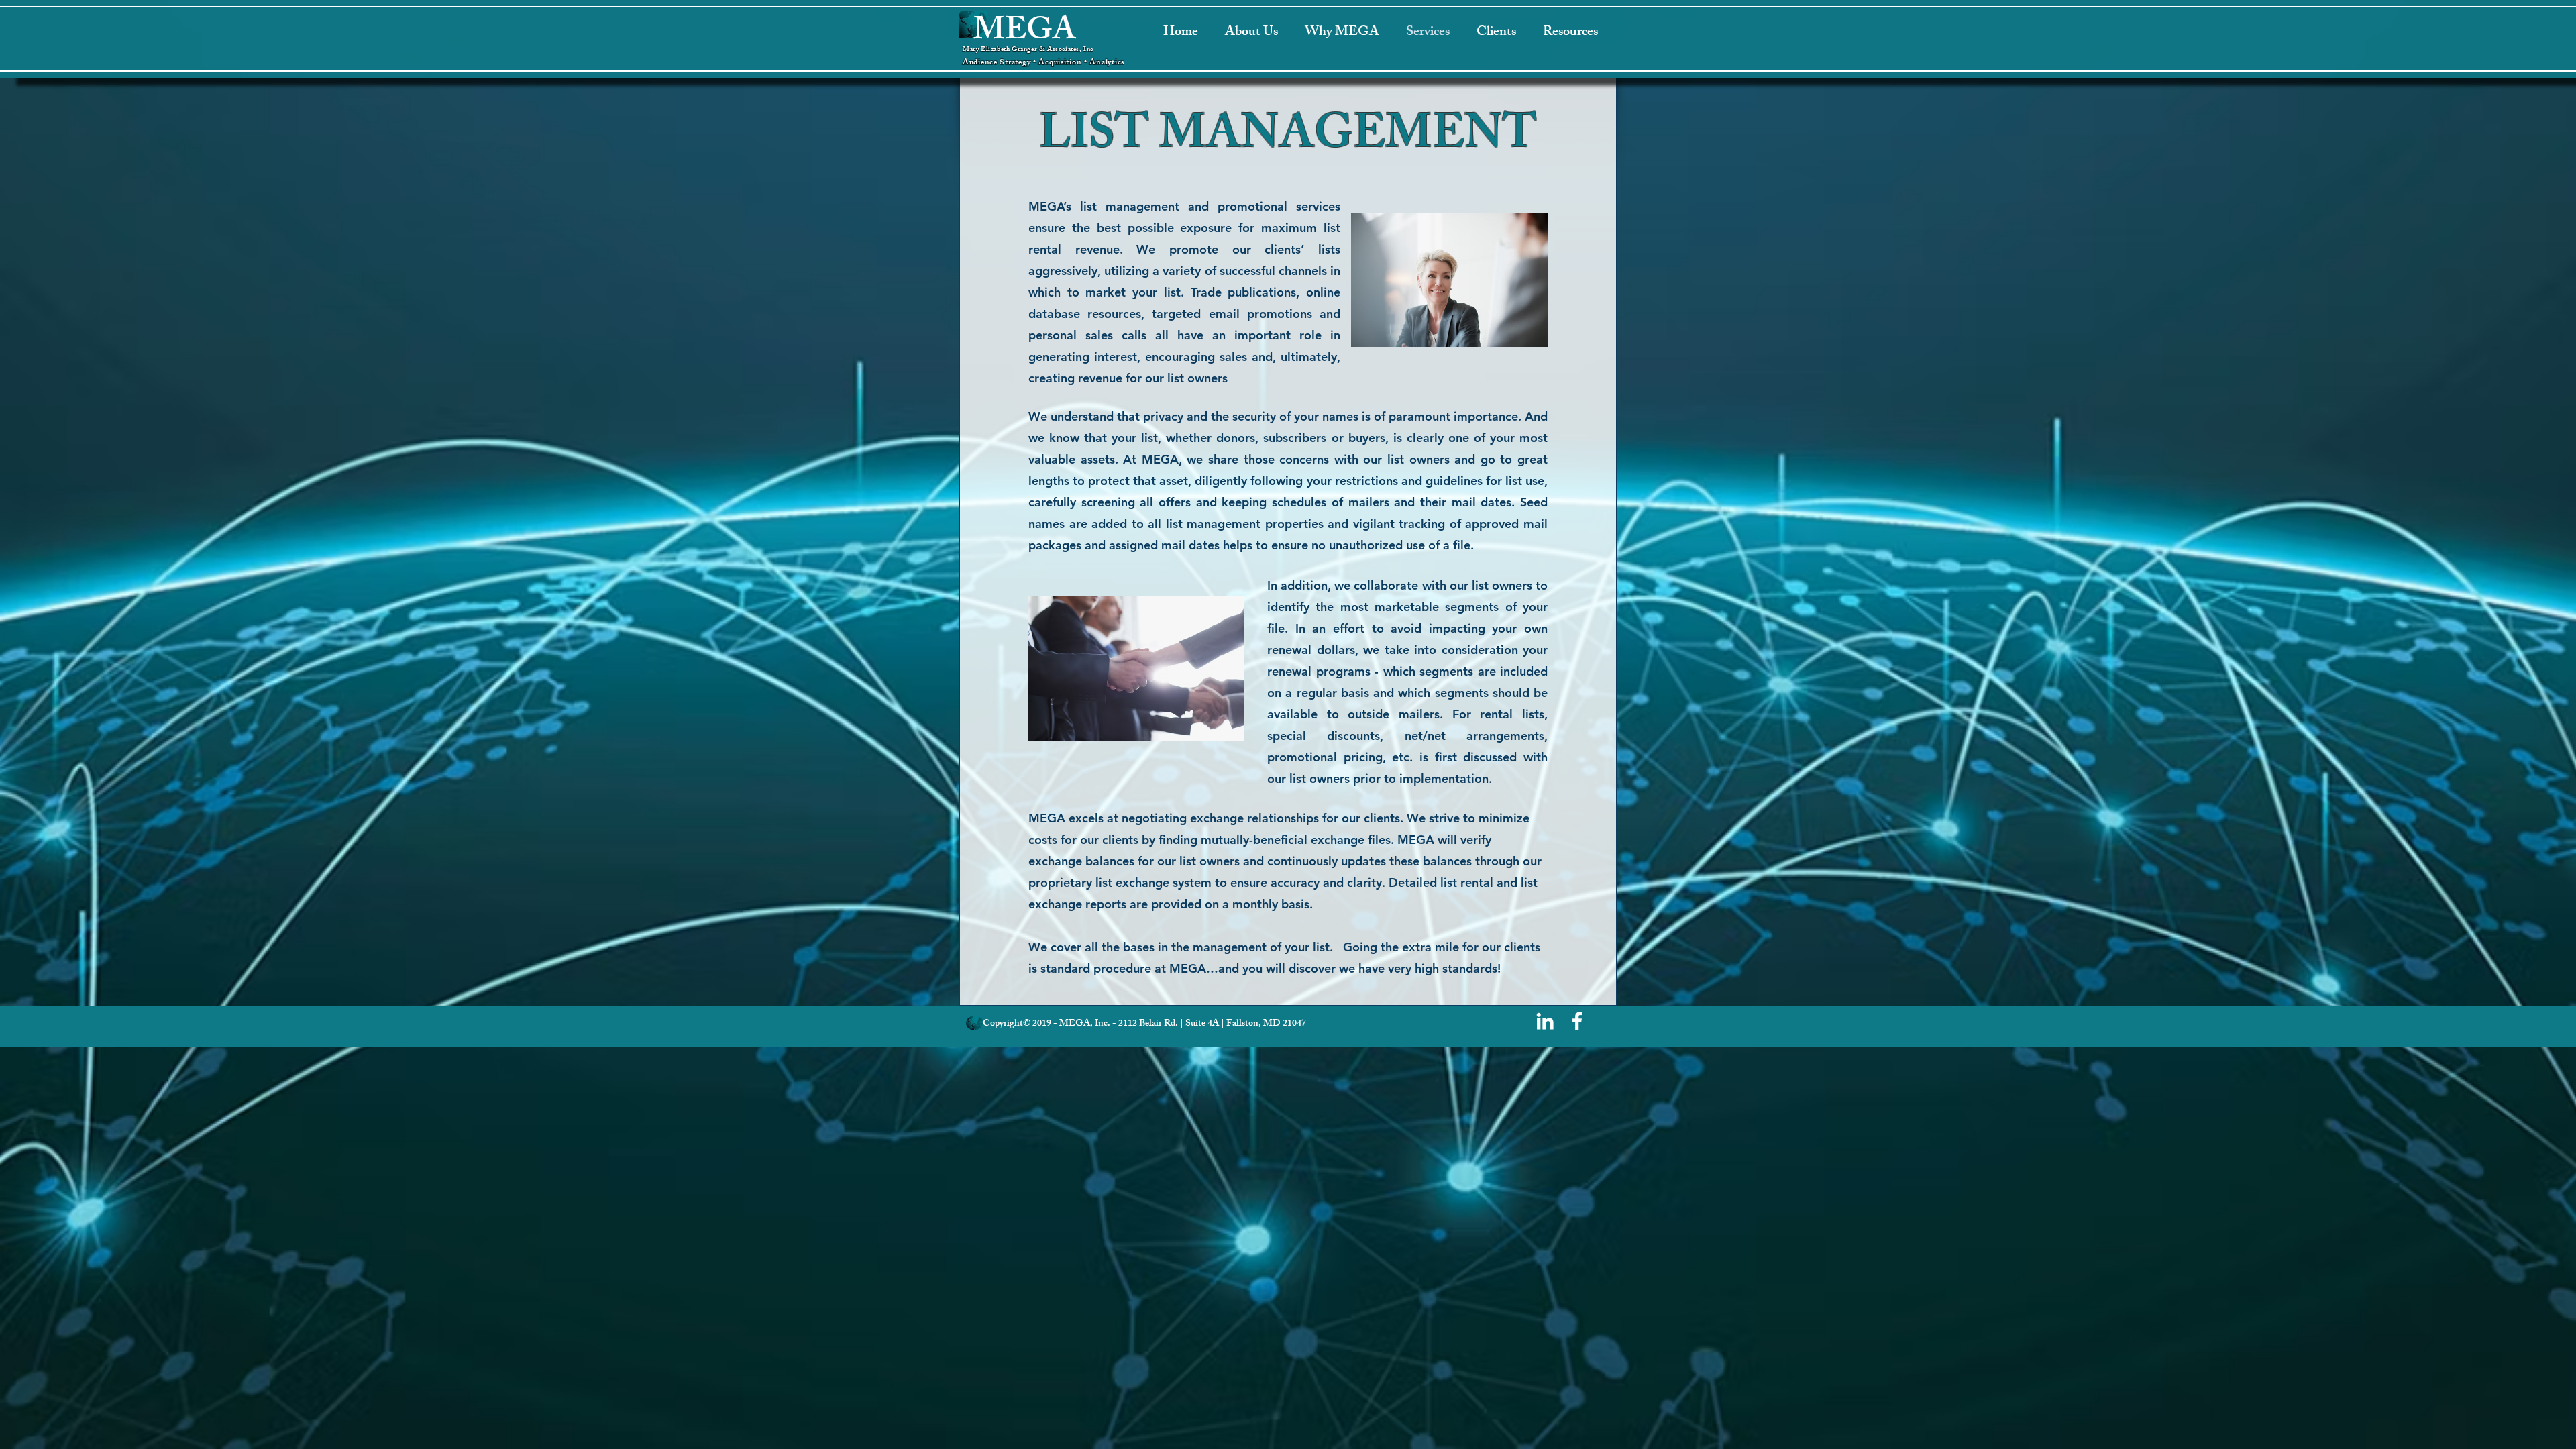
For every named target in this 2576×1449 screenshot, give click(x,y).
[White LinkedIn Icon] (1545, 1021)
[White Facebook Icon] (1577, 1021)
